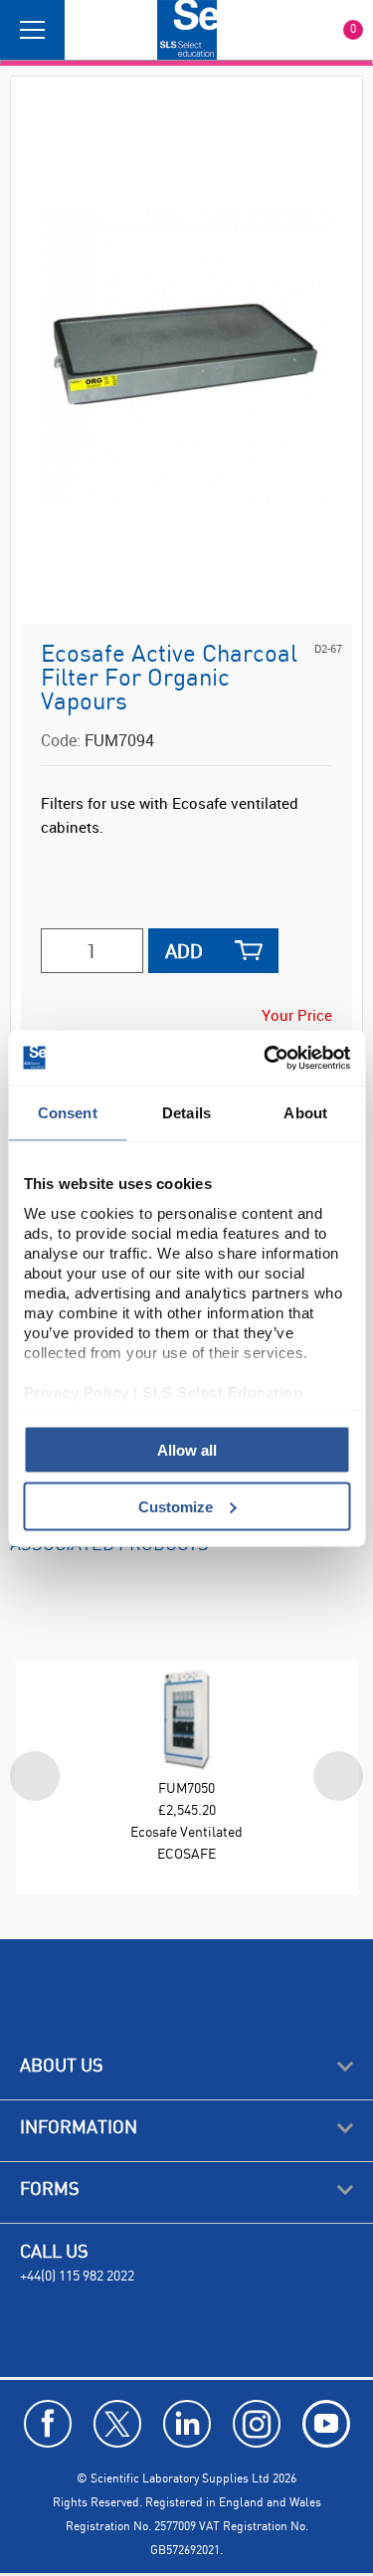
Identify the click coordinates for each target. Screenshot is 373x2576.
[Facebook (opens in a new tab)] (48, 2424)
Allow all (187, 1450)
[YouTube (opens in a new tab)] (326, 2424)
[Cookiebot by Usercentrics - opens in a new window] (266, 1058)
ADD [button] (184, 951)
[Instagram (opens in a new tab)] (257, 2424)
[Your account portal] (87, 30)
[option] (186, 1763)
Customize (176, 1506)
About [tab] (305, 1113)
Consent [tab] (68, 1113)
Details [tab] (186, 1113)
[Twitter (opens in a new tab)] (117, 2424)
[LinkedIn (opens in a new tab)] (187, 2424)
